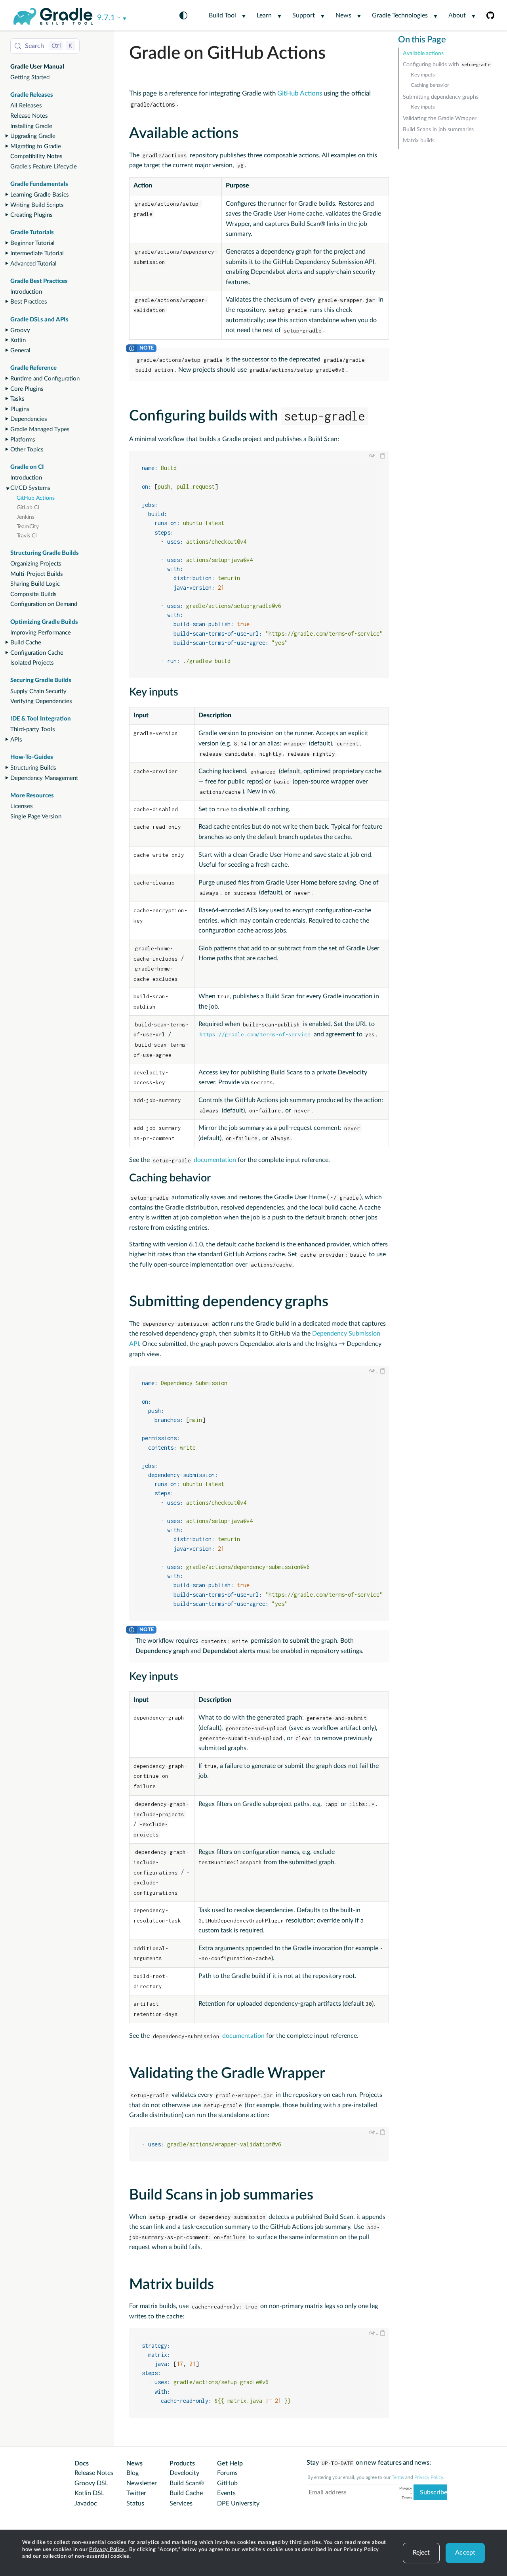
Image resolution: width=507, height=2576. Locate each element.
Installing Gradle (31, 126)
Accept (465, 2553)
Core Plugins (27, 389)
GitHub (227, 2483)
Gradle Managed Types (40, 429)
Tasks (17, 399)
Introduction (26, 292)
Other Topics (27, 450)
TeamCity (28, 527)
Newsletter (142, 2483)
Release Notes (29, 116)
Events (226, 2493)
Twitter (136, 2493)
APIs (16, 740)
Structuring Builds (33, 768)
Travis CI (27, 536)
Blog (132, 2473)
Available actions (423, 54)
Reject (421, 2553)
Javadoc (86, 2503)
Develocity (184, 2473)
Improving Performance (41, 633)
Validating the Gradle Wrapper (440, 118)
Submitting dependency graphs (441, 97)
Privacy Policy (108, 2550)
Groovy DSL (91, 2483)
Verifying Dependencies (41, 701)
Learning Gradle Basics (40, 195)
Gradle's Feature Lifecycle (44, 167)
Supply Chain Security (38, 691)
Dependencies (29, 419)
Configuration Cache (37, 653)
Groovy (20, 330)
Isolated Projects (32, 663)
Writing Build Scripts (37, 205)
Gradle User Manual (37, 67)
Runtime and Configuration (45, 379)
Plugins (20, 409)
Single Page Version (36, 817)
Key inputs (423, 75)
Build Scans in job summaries (438, 130)
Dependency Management (44, 778)
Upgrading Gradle (33, 136)
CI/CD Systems (30, 488)
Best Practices (29, 302)
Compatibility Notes (36, 156)
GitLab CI (28, 508)
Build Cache (26, 643)
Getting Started (30, 77)
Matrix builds (419, 141)
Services (181, 2503)
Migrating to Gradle (36, 146)
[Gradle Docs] (53, 16)
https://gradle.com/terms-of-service (255, 1034)
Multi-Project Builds (37, 574)
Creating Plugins (31, 215)
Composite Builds (33, 594)
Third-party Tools (33, 729)
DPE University (238, 2503)
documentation (194, 1160)
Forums (227, 2473)
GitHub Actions (36, 498)
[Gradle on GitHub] (485, 15)
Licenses (22, 806)
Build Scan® (187, 2483)
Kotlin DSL (89, 2493)
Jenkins (26, 517)
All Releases (26, 106)
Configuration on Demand (44, 604)
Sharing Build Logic (35, 584)
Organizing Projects (36, 564)
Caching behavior (430, 85)
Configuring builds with (447, 65)
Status (135, 2503)
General (20, 351)
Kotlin (18, 340)
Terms (398, 2477)
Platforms (23, 440)
